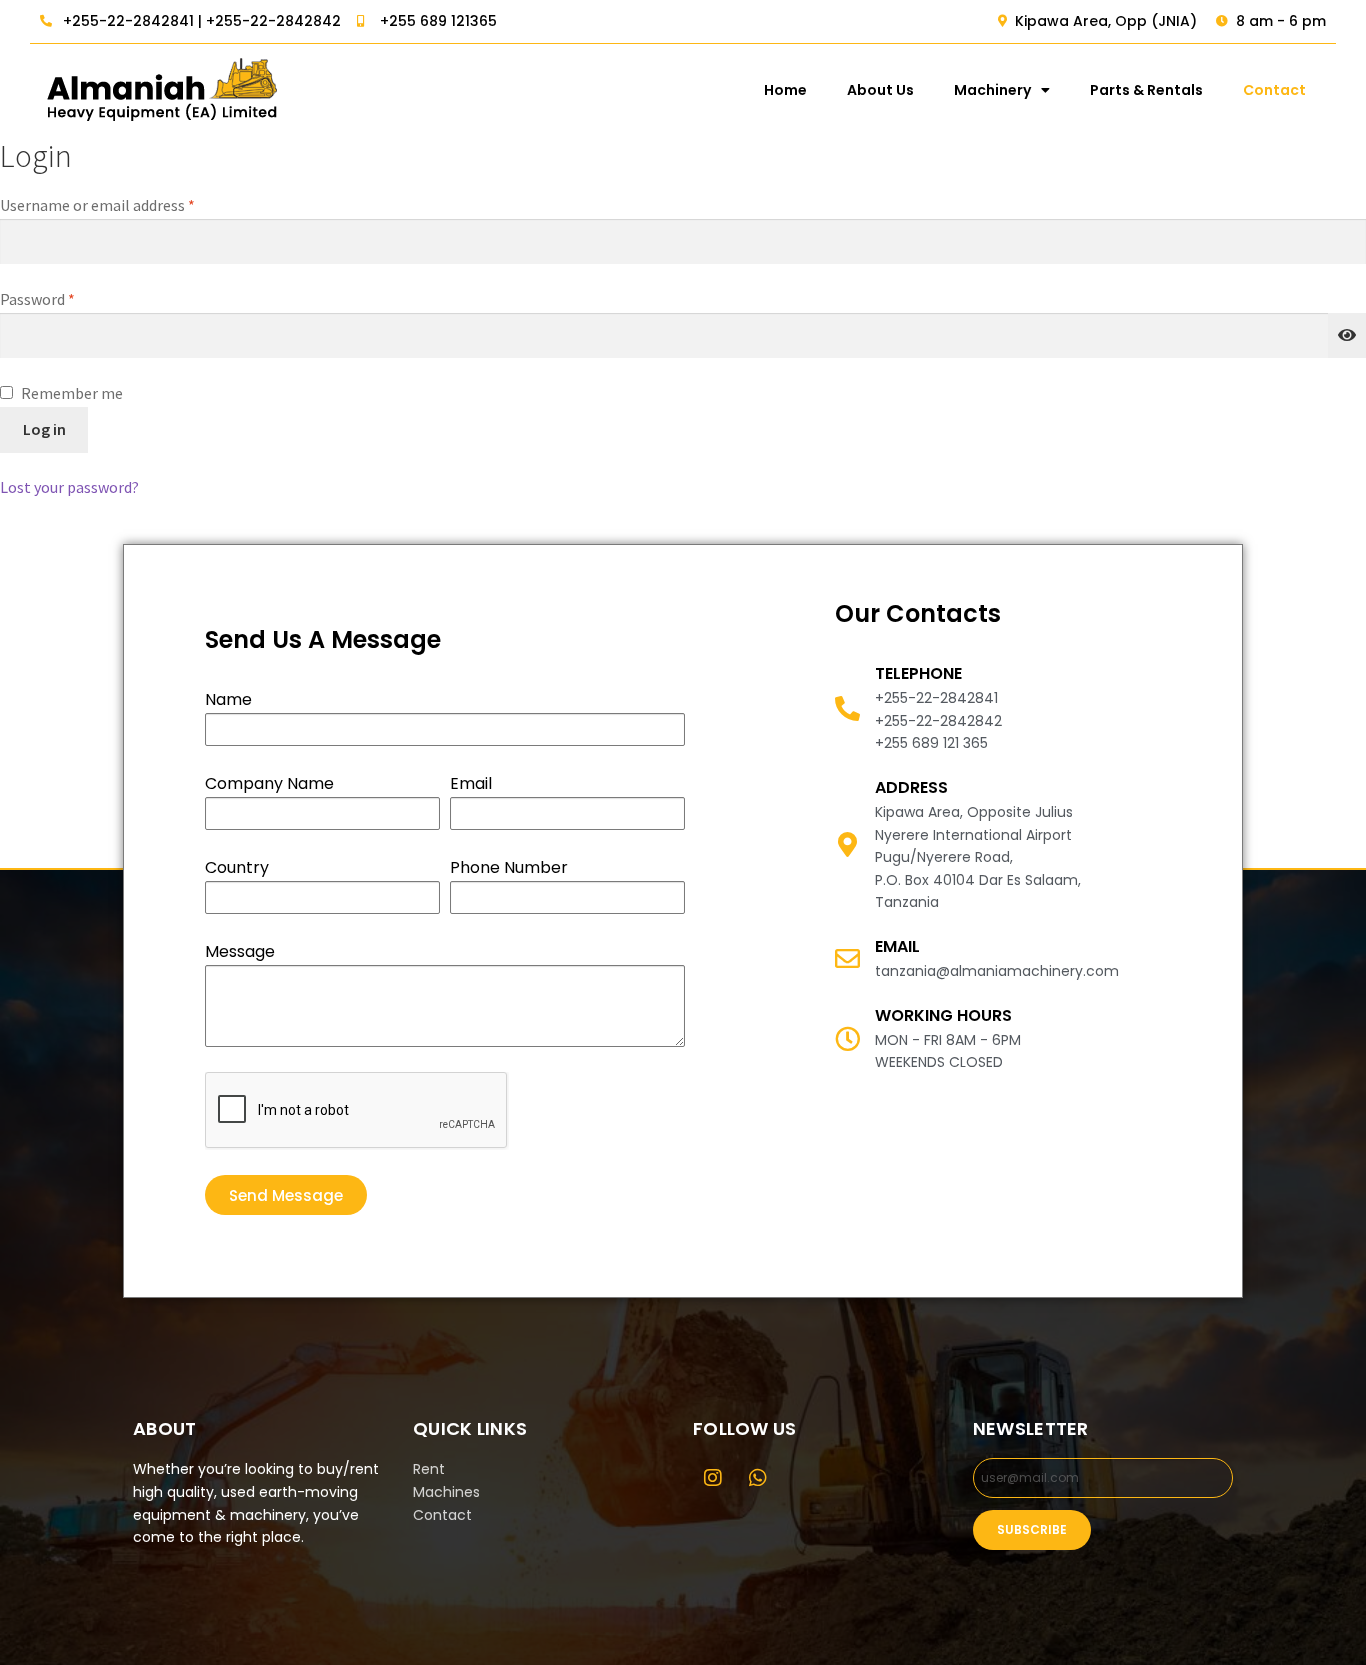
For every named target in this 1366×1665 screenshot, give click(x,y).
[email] (847, 958)
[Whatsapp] (758, 1478)
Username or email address (127, 204)
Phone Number (509, 867)
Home (785, 90)
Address (911, 787)
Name (228, 699)
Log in (44, 429)
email (897, 946)
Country (237, 867)
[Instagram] (713, 1478)
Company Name (269, 783)
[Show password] (1347, 336)
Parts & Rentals (1146, 90)
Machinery (992, 90)
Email (471, 783)
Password (67, 298)
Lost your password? (69, 487)
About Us (880, 90)
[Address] (847, 844)
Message (240, 951)
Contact (1274, 90)
